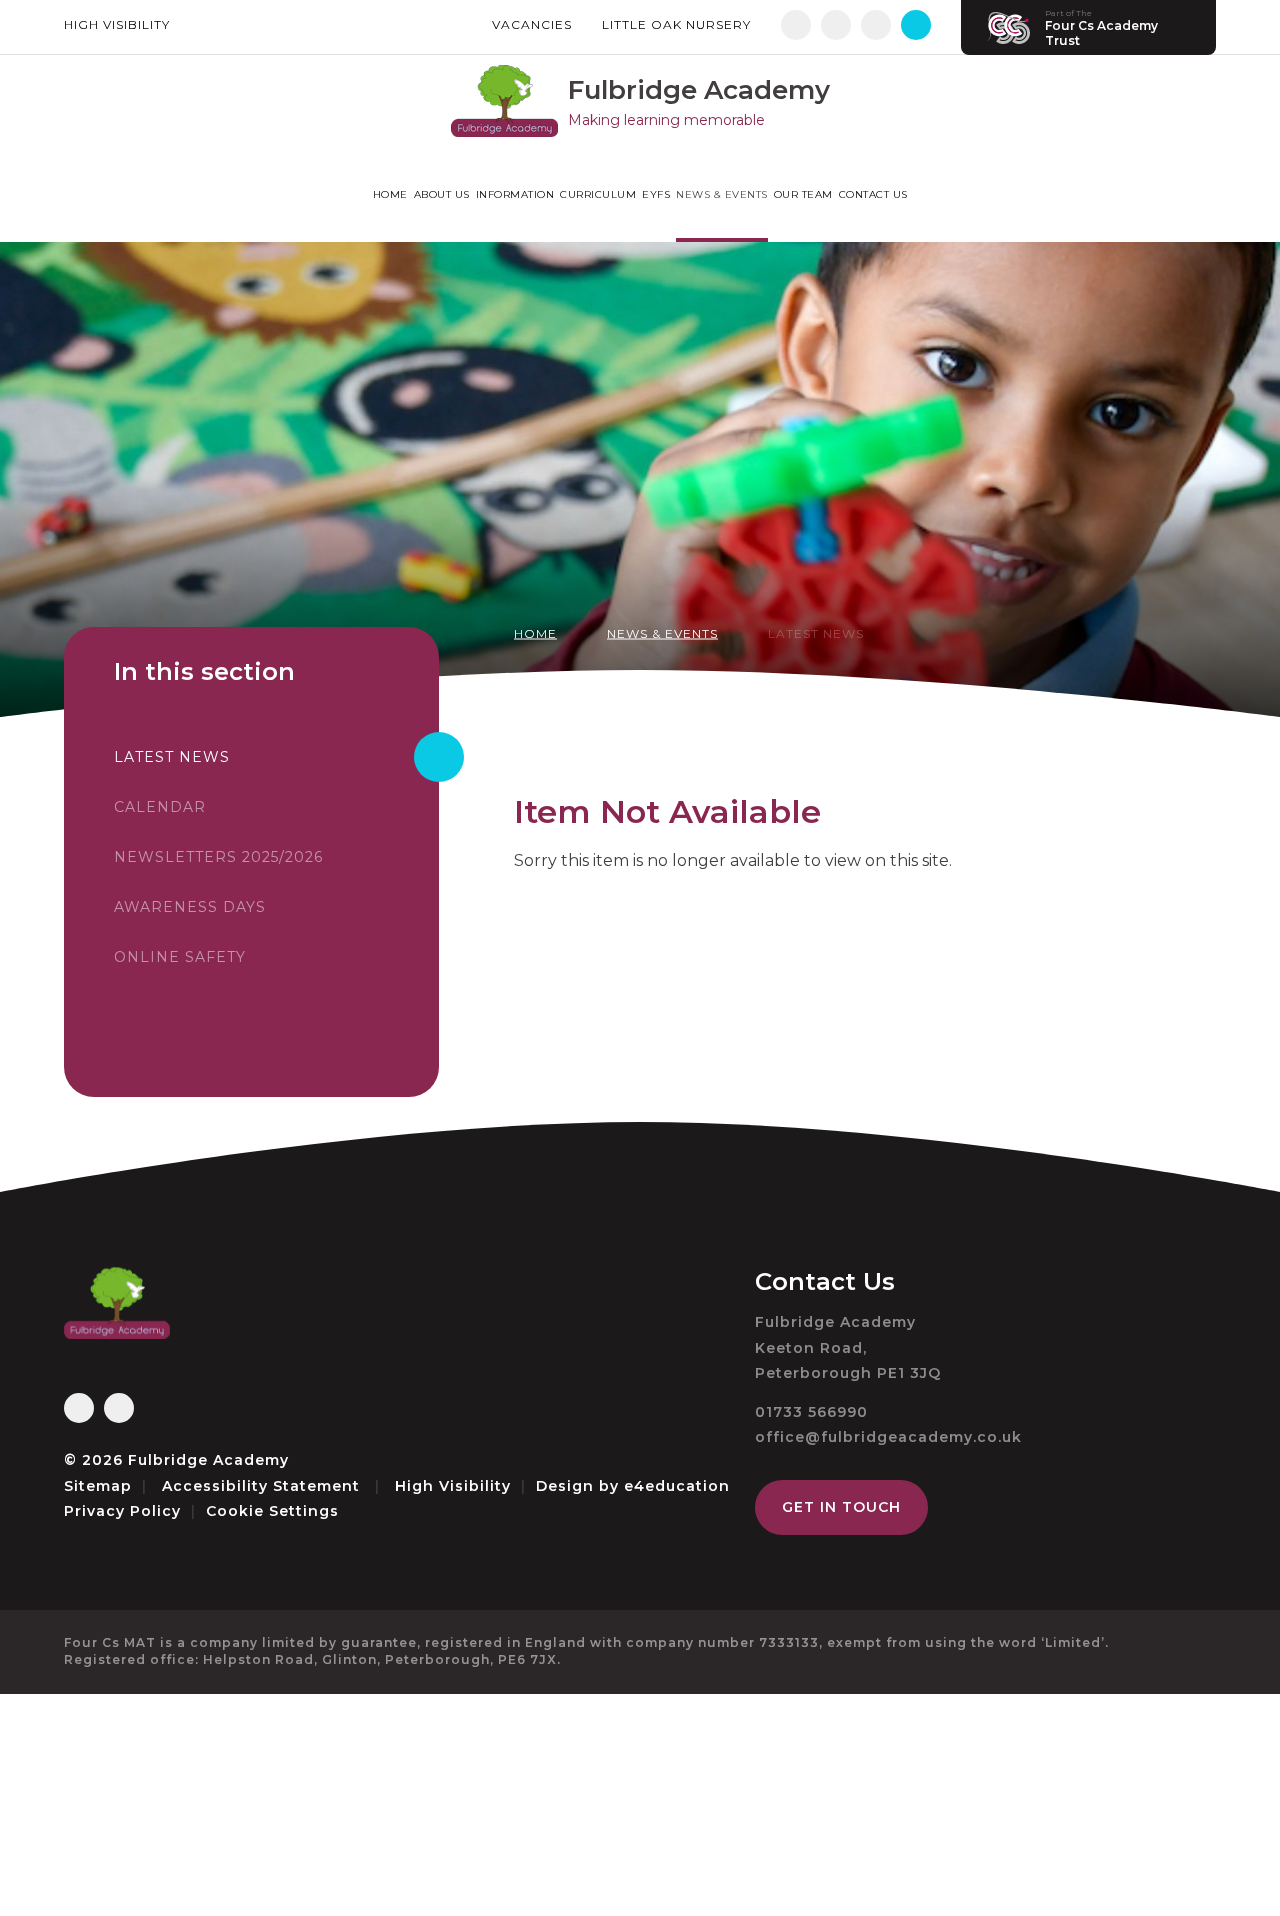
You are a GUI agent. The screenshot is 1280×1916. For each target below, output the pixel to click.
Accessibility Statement (261, 1486)
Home (535, 633)
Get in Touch (841, 1507)
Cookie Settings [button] (272, 1511)
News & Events (662, 633)
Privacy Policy (122, 1511)
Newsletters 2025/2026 (218, 857)
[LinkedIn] (876, 25)
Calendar (160, 807)
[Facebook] (796, 25)
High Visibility (117, 24)
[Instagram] (836, 25)
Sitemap (98, 1486)
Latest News (816, 633)
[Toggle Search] (916, 25)
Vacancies (532, 24)
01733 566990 (811, 1412)
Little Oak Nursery (676, 24)
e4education (677, 1486)
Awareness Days (190, 907)
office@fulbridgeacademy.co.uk (888, 1437)
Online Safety (180, 957)
